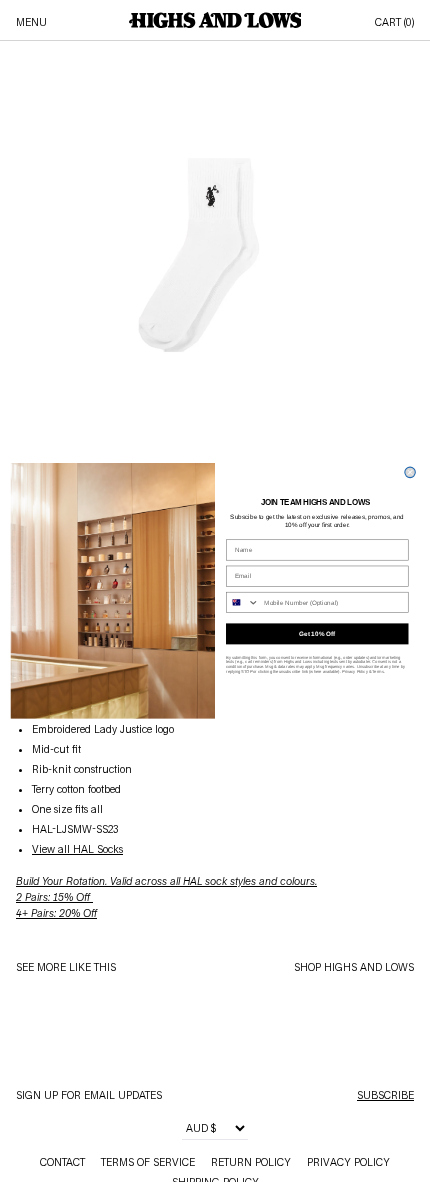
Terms (378, 671)
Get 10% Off (317, 634)
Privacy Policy (355, 671)
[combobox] (243, 603)
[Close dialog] (410, 472)
